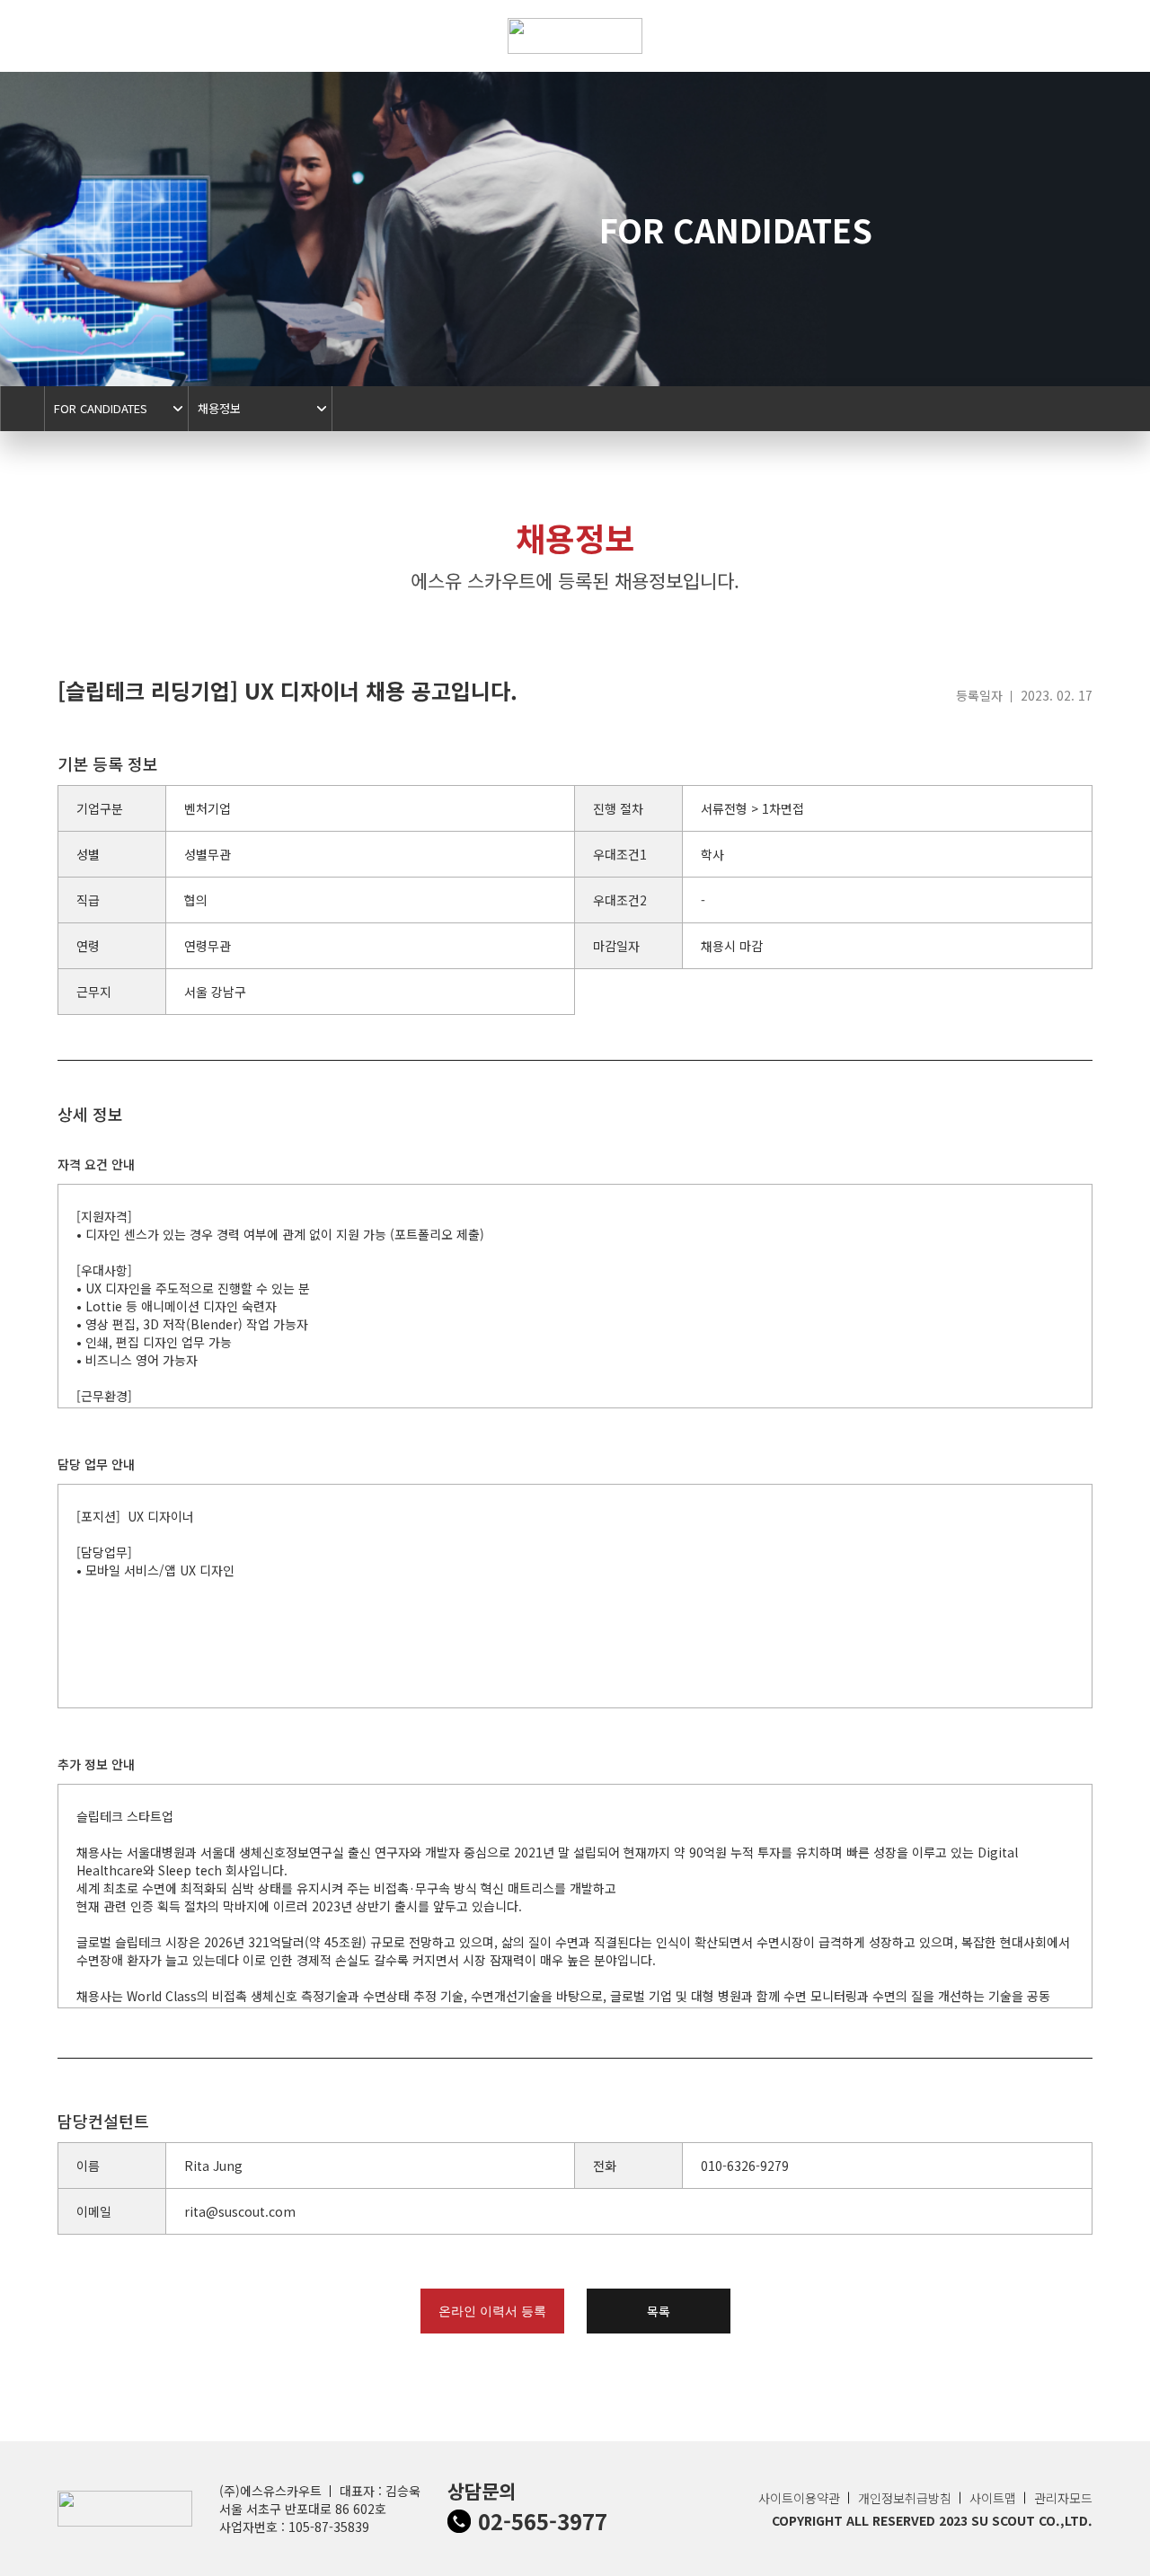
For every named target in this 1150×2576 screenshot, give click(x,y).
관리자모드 (1063, 2498)
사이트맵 (993, 2498)
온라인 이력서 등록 (492, 2311)
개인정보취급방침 (905, 2498)
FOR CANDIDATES (101, 408)
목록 (659, 2311)
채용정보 (219, 408)
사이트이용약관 (799, 2498)
